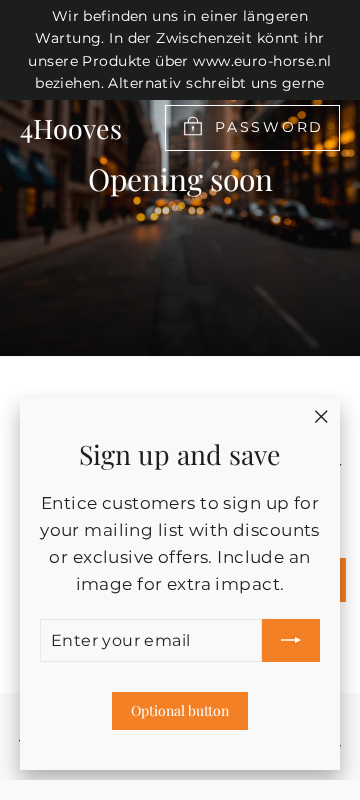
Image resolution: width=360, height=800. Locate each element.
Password (269, 127)
